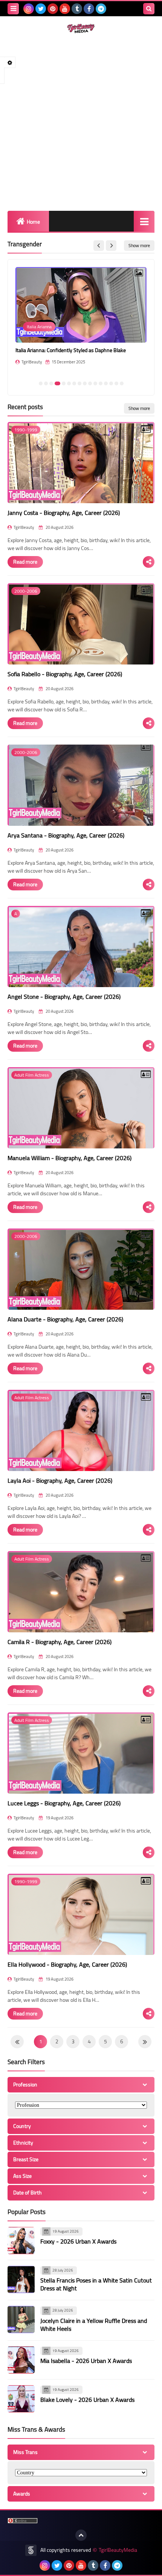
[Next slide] (111, 246)
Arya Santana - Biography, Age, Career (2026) (66, 835)
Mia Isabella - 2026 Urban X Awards (86, 2361)
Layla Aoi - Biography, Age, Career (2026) (60, 1480)
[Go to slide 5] (64, 383)
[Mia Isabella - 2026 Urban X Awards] (21, 2360)
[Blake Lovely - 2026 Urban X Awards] (21, 2399)
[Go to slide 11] (95, 383)
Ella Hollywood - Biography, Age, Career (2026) (67, 1964)
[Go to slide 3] (51, 383)
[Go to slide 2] (46, 383)
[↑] (81, 2535)
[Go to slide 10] (90, 383)
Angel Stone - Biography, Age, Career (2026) (64, 997)
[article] (81, 321)
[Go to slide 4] (57, 383)
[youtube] (65, 9)
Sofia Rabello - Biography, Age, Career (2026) (65, 674)
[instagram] (29, 9)
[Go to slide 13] (106, 383)
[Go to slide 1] (41, 383)
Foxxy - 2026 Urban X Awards (78, 2241)
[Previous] (145, 2042)
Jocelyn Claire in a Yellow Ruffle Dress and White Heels (94, 2325)
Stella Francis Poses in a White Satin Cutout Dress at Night (96, 2284)
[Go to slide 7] (74, 383)
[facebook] (89, 9)
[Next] (17, 2042)
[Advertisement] (81, 122)
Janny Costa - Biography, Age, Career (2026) (64, 513)
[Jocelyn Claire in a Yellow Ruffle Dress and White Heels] (21, 2319)
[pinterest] (53, 9)
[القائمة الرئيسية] (144, 221)
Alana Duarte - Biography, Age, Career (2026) (65, 1319)
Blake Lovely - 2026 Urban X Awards (87, 2400)
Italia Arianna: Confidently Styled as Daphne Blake (71, 350)
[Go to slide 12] (101, 383)
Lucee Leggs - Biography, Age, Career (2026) (64, 1803)
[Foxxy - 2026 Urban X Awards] (21, 2241)
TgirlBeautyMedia (118, 2550)
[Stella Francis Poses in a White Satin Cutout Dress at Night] (21, 2279)
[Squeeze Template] (31, 2550)
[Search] (149, 9)
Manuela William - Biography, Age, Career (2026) (70, 1158)
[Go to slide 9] (85, 383)
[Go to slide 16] (122, 383)
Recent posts (25, 407)
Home (33, 222)
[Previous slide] (99, 246)
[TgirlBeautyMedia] (81, 29)
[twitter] (41, 9)
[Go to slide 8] (79, 383)
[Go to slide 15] (116, 383)
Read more (25, 562)
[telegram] (101, 9)
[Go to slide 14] (111, 383)
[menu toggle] (13, 9)
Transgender (25, 244)
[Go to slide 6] (69, 383)
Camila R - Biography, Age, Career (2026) (60, 1642)
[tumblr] (77, 9)
